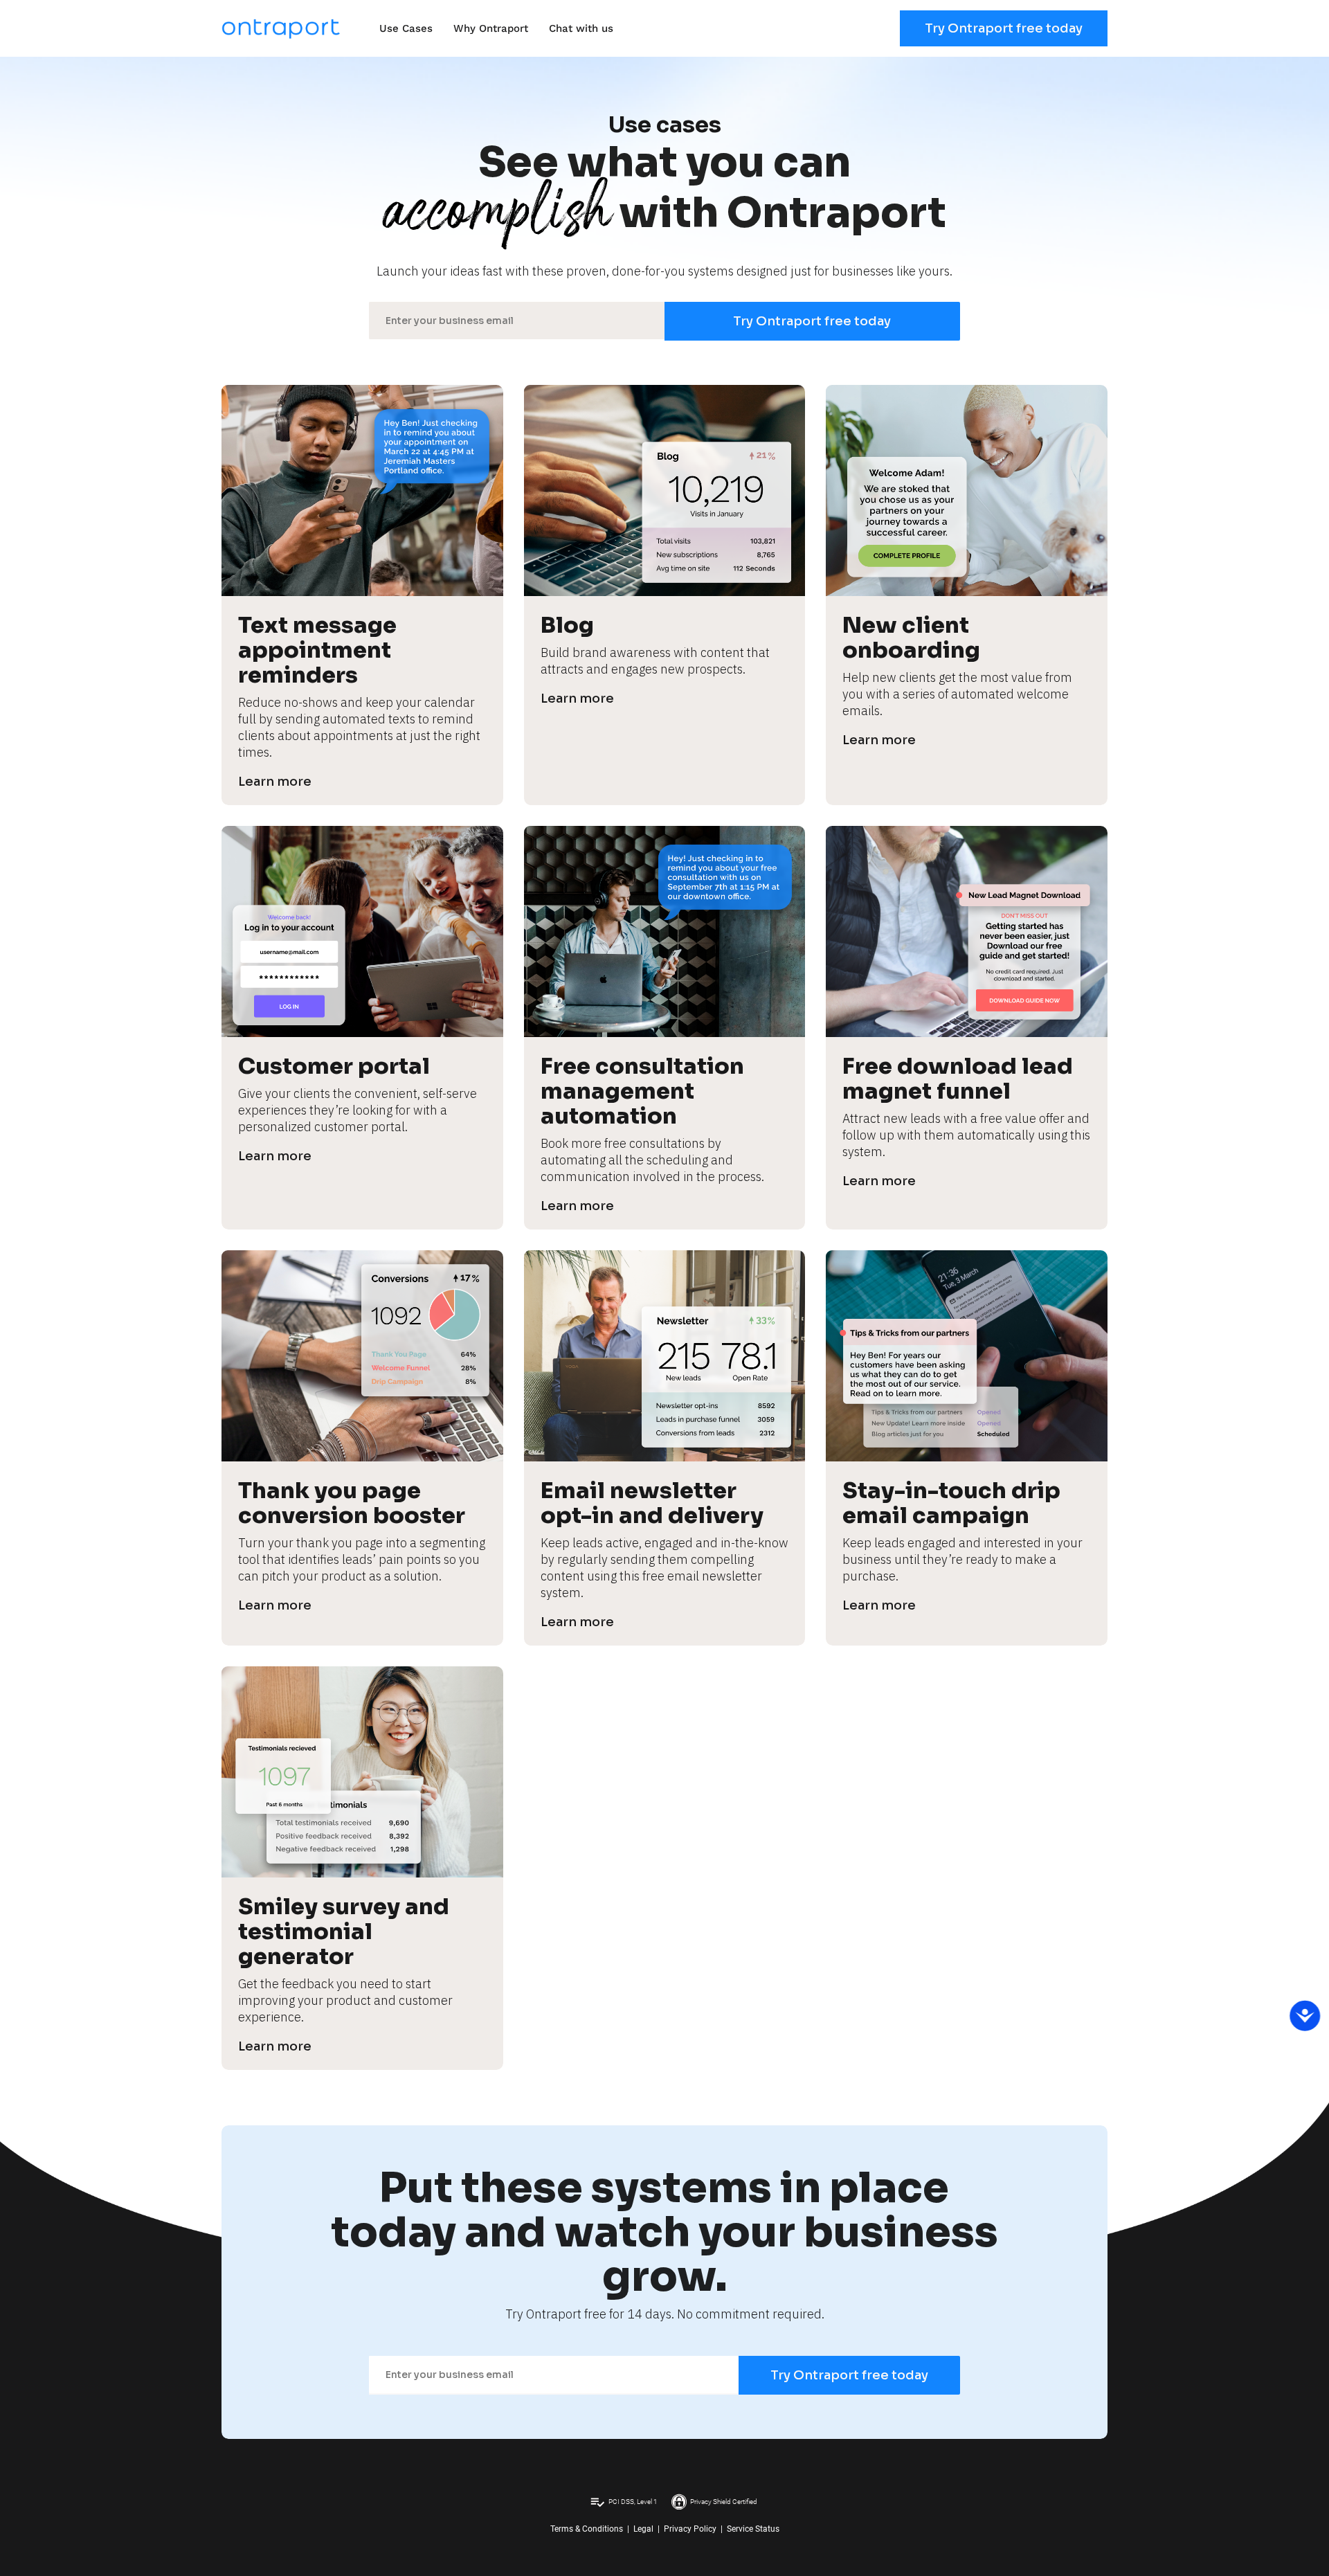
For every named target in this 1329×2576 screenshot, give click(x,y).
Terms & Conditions (587, 2529)
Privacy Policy (690, 2529)
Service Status (753, 2529)
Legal (643, 2529)
